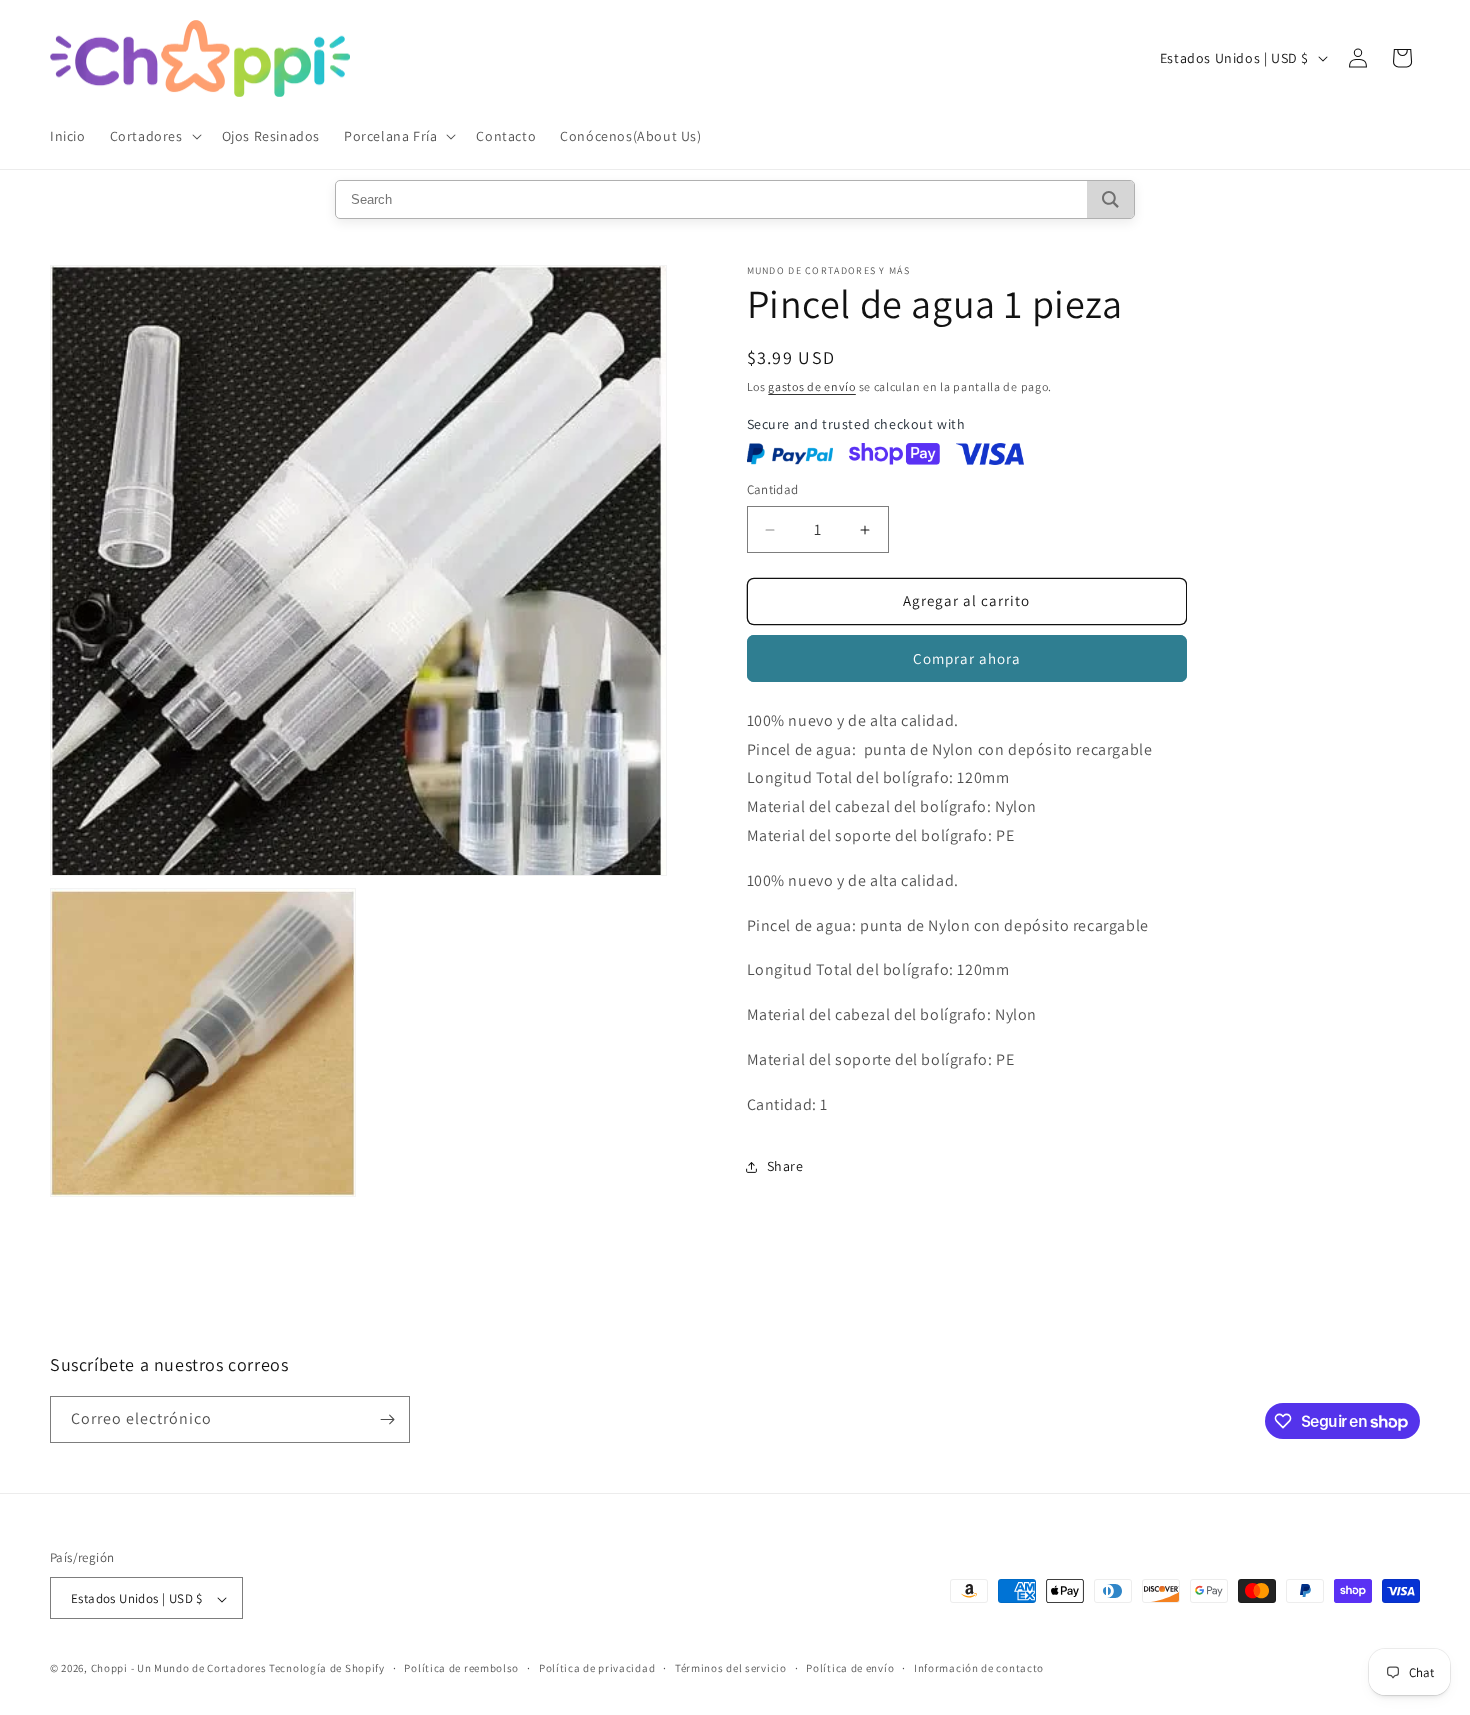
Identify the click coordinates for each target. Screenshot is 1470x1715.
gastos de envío (812, 386)
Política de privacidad (597, 1668)
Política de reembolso (461, 1668)
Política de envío (850, 1668)
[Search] (1110, 199)
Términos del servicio (731, 1668)
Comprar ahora (967, 658)
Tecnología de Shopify (327, 1669)
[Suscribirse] (387, 1419)
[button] (154, 136)
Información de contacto (979, 1668)
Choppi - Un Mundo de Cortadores (179, 1669)
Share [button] (785, 1166)
